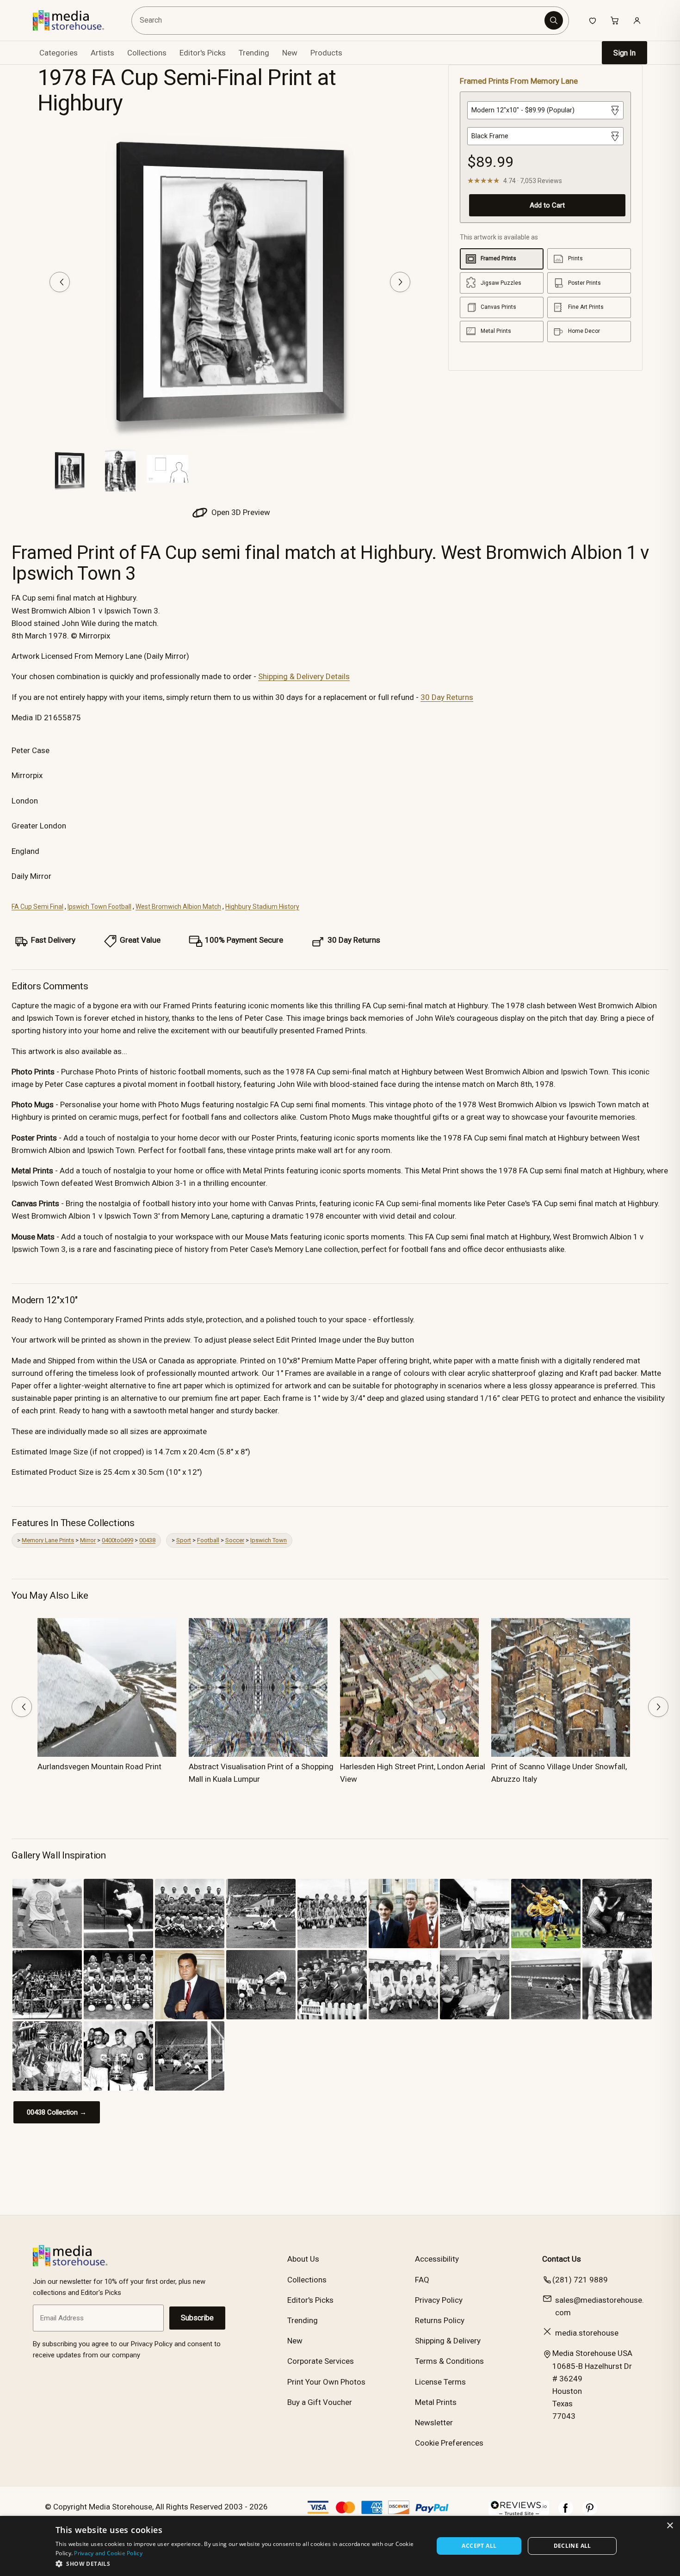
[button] (239, 2564)
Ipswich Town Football (99, 907)
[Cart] (615, 20)
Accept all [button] (479, 2546)
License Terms (440, 2382)
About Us (303, 2259)
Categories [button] (59, 53)
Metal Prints (436, 2402)
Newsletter (434, 2423)
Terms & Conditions (449, 2361)
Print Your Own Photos (326, 2382)
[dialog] (340, 2546)
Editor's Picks (203, 53)
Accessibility (437, 2259)
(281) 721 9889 (580, 2280)
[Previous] (60, 282)
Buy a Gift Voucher (320, 2402)
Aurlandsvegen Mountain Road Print (99, 1766)
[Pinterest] (590, 2513)
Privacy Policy (439, 2300)
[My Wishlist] (593, 20)
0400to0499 (117, 1540)
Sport (184, 1540)
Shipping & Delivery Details (304, 676)
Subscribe (197, 2318)
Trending (254, 53)
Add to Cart (547, 205)
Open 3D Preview (240, 512)
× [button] (670, 2526)
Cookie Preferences (449, 2443)
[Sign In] (637, 20)
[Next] (400, 282)
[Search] (554, 20)
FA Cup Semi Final (37, 907)
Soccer (235, 1540)
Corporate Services (321, 2361)
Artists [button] (102, 53)
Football (208, 1540)
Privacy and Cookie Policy (108, 2553)
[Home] (75, 20)
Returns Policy (440, 2320)
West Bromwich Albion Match (178, 907)
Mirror (88, 1540)
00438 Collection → (57, 2112)
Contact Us (562, 2259)
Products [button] (326, 53)
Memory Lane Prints (48, 1540)
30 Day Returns (447, 697)
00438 (147, 1540)
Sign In (624, 53)
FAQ (422, 2280)
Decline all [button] (572, 2546)
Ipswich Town (269, 1540)
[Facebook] (566, 2513)
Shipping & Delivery (448, 2341)
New (290, 53)
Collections (147, 53)
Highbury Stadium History (262, 907)
